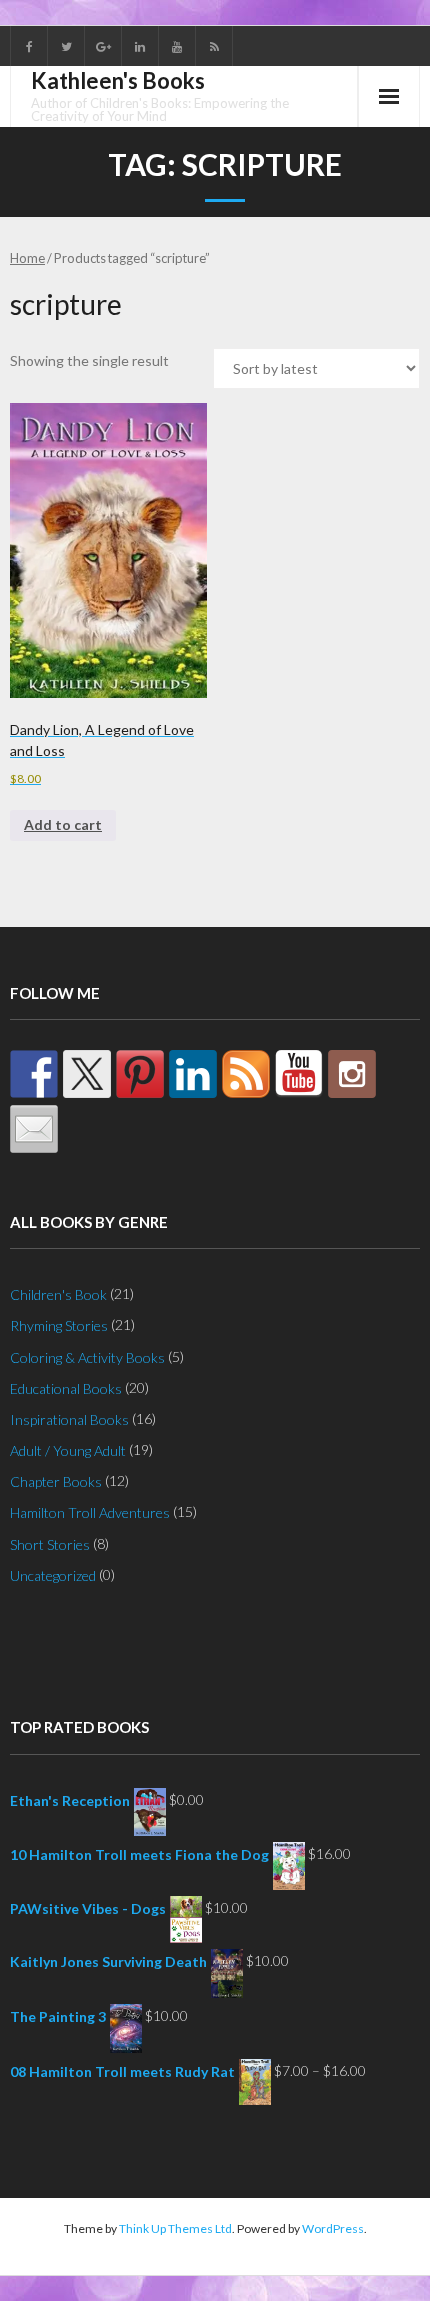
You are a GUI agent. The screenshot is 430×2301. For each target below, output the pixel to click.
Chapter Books (56, 1481)
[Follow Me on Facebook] (34, 1074)
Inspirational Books (69, 1419)
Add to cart (63, 824)
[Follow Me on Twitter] (87, 1074)
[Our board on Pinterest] (140, 1074)
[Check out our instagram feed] (352, 1074)
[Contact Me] (34, 1129)
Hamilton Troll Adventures (90, 1512)
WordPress (333, 2228)
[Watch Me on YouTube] (299, 1074)
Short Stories (50, 1544)
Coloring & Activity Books (87, 1357)
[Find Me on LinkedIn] (193, 1074)
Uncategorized (53, 1575)
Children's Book (58, 1294)
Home (27, 258)
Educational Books (66, 1388)
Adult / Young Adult (68, 1450)
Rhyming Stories (59, 1325)
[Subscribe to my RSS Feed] (246, 1074)
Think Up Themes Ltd (175, 2228)
